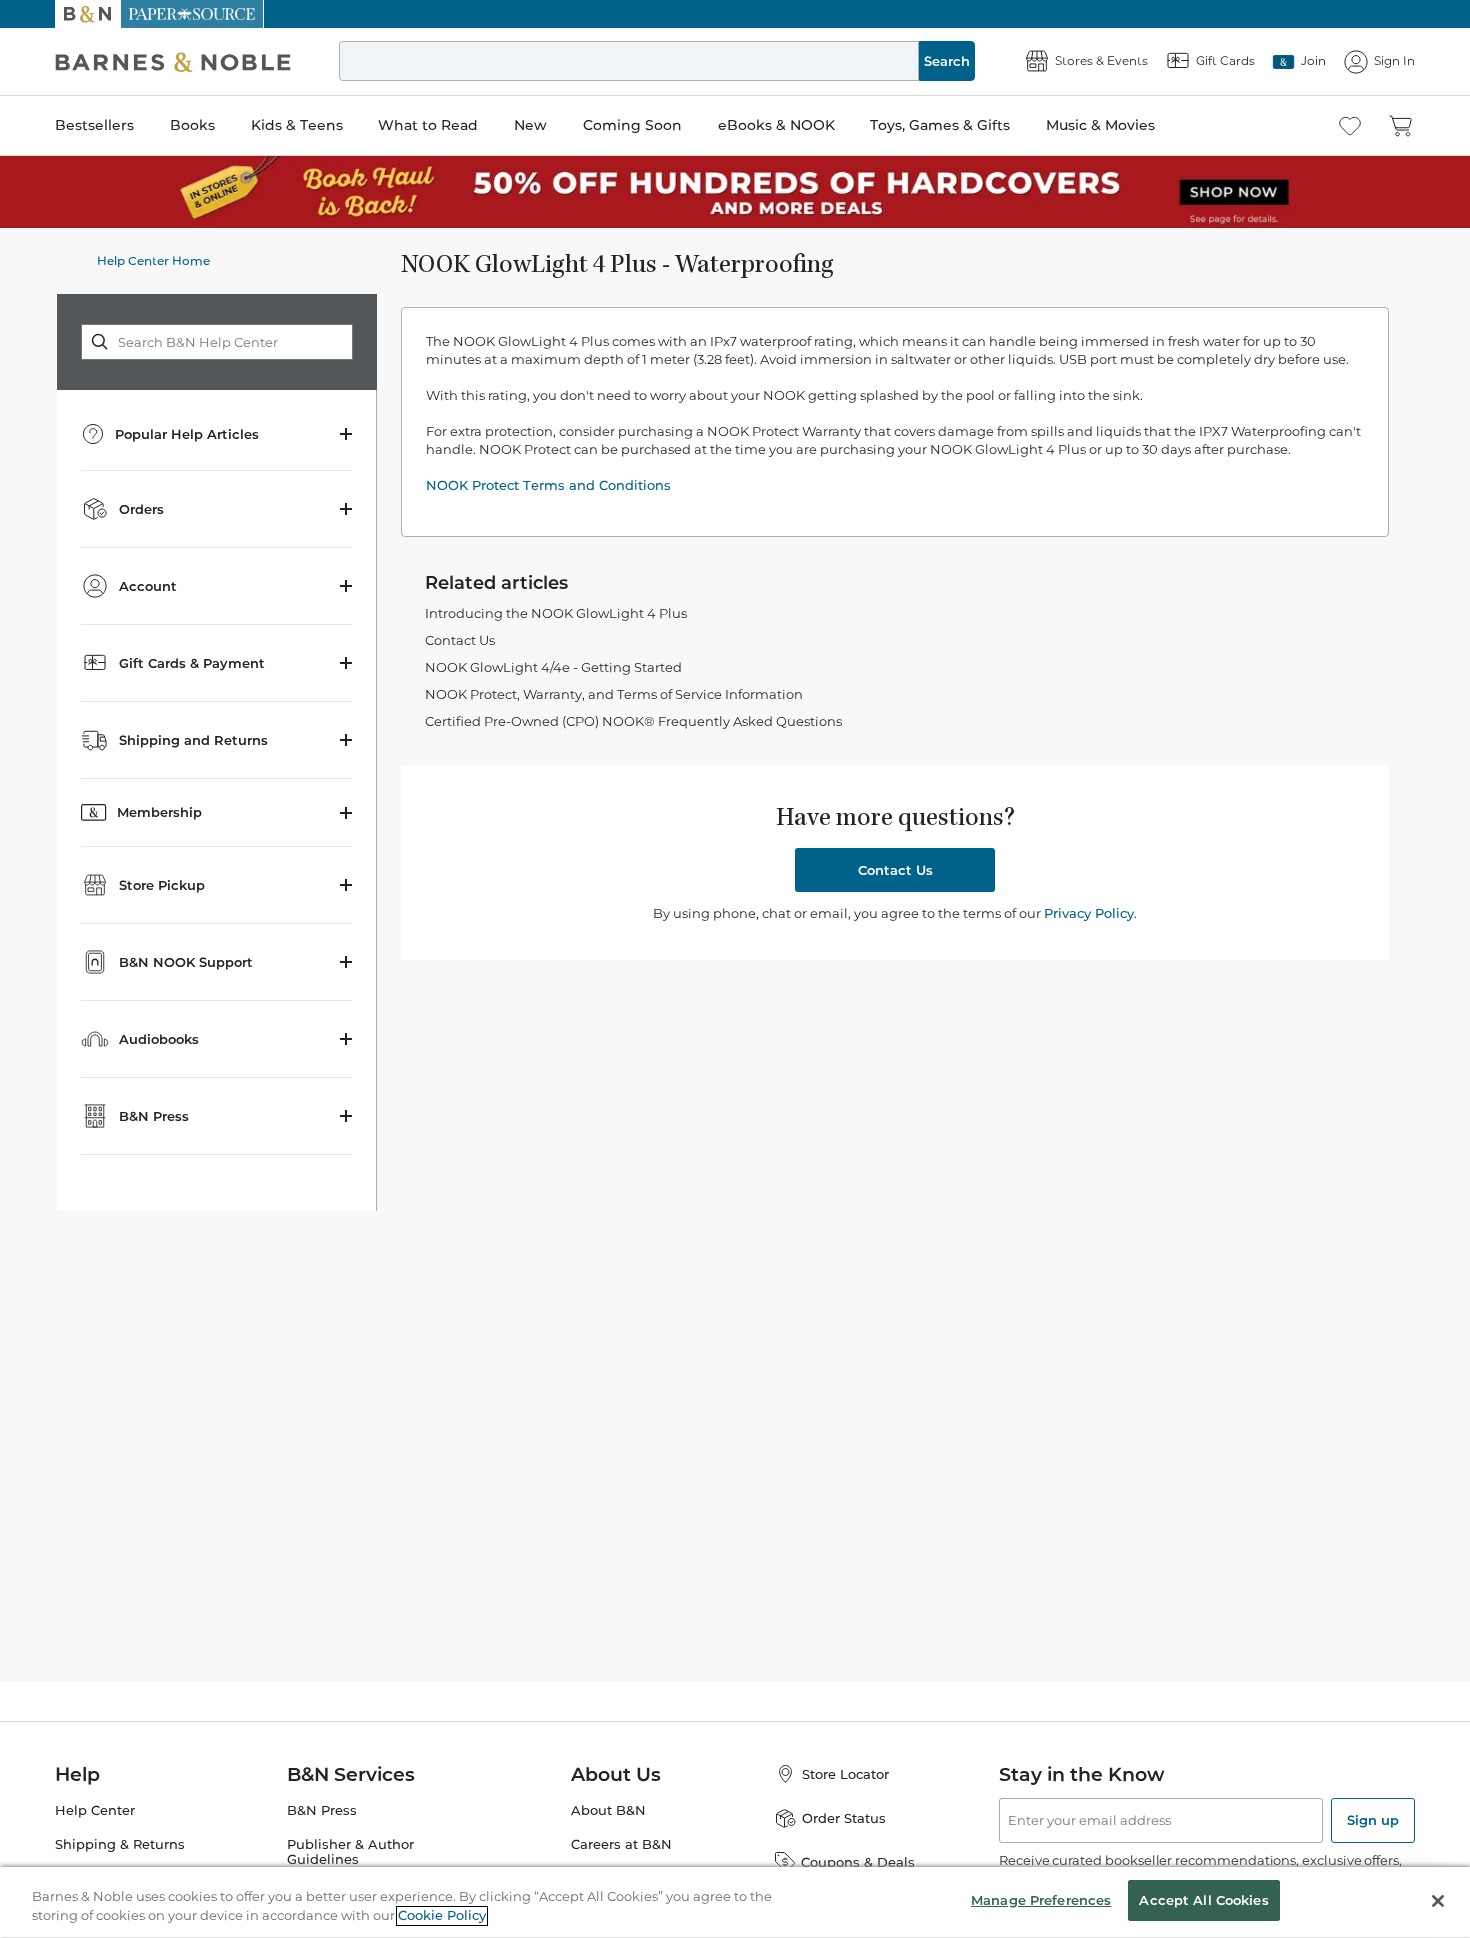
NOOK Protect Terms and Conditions (548, 485)
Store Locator (845, 1774)
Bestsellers (94, 125)
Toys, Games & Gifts (940, 125)
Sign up (1373, 1820)
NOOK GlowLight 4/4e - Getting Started (553, 667)
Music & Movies (1100, 125)
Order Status (844, 1818)
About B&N (608, 1810)
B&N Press (322, 1810)
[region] (735, 1902)
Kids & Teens (297, 125)
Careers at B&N (621, 1844)
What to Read (428, 125)
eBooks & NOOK (776, 125)
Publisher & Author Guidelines (350, 1852)
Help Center (95, 1810)
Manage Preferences (1041, 1900)
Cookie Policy (442, 1916)
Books (192, 125)
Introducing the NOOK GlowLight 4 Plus (556, 613)
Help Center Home (153, 260)
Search (947, 61)
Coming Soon (632, 125)
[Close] (1438, 1901)
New (530, 125)
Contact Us (460, 640)
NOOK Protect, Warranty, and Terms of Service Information (614, 694)
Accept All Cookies (1203, 1900)
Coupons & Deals (858, 1862)
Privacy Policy (1089, 913)
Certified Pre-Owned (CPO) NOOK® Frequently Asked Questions (633, 721)
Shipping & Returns (120, 1844)
